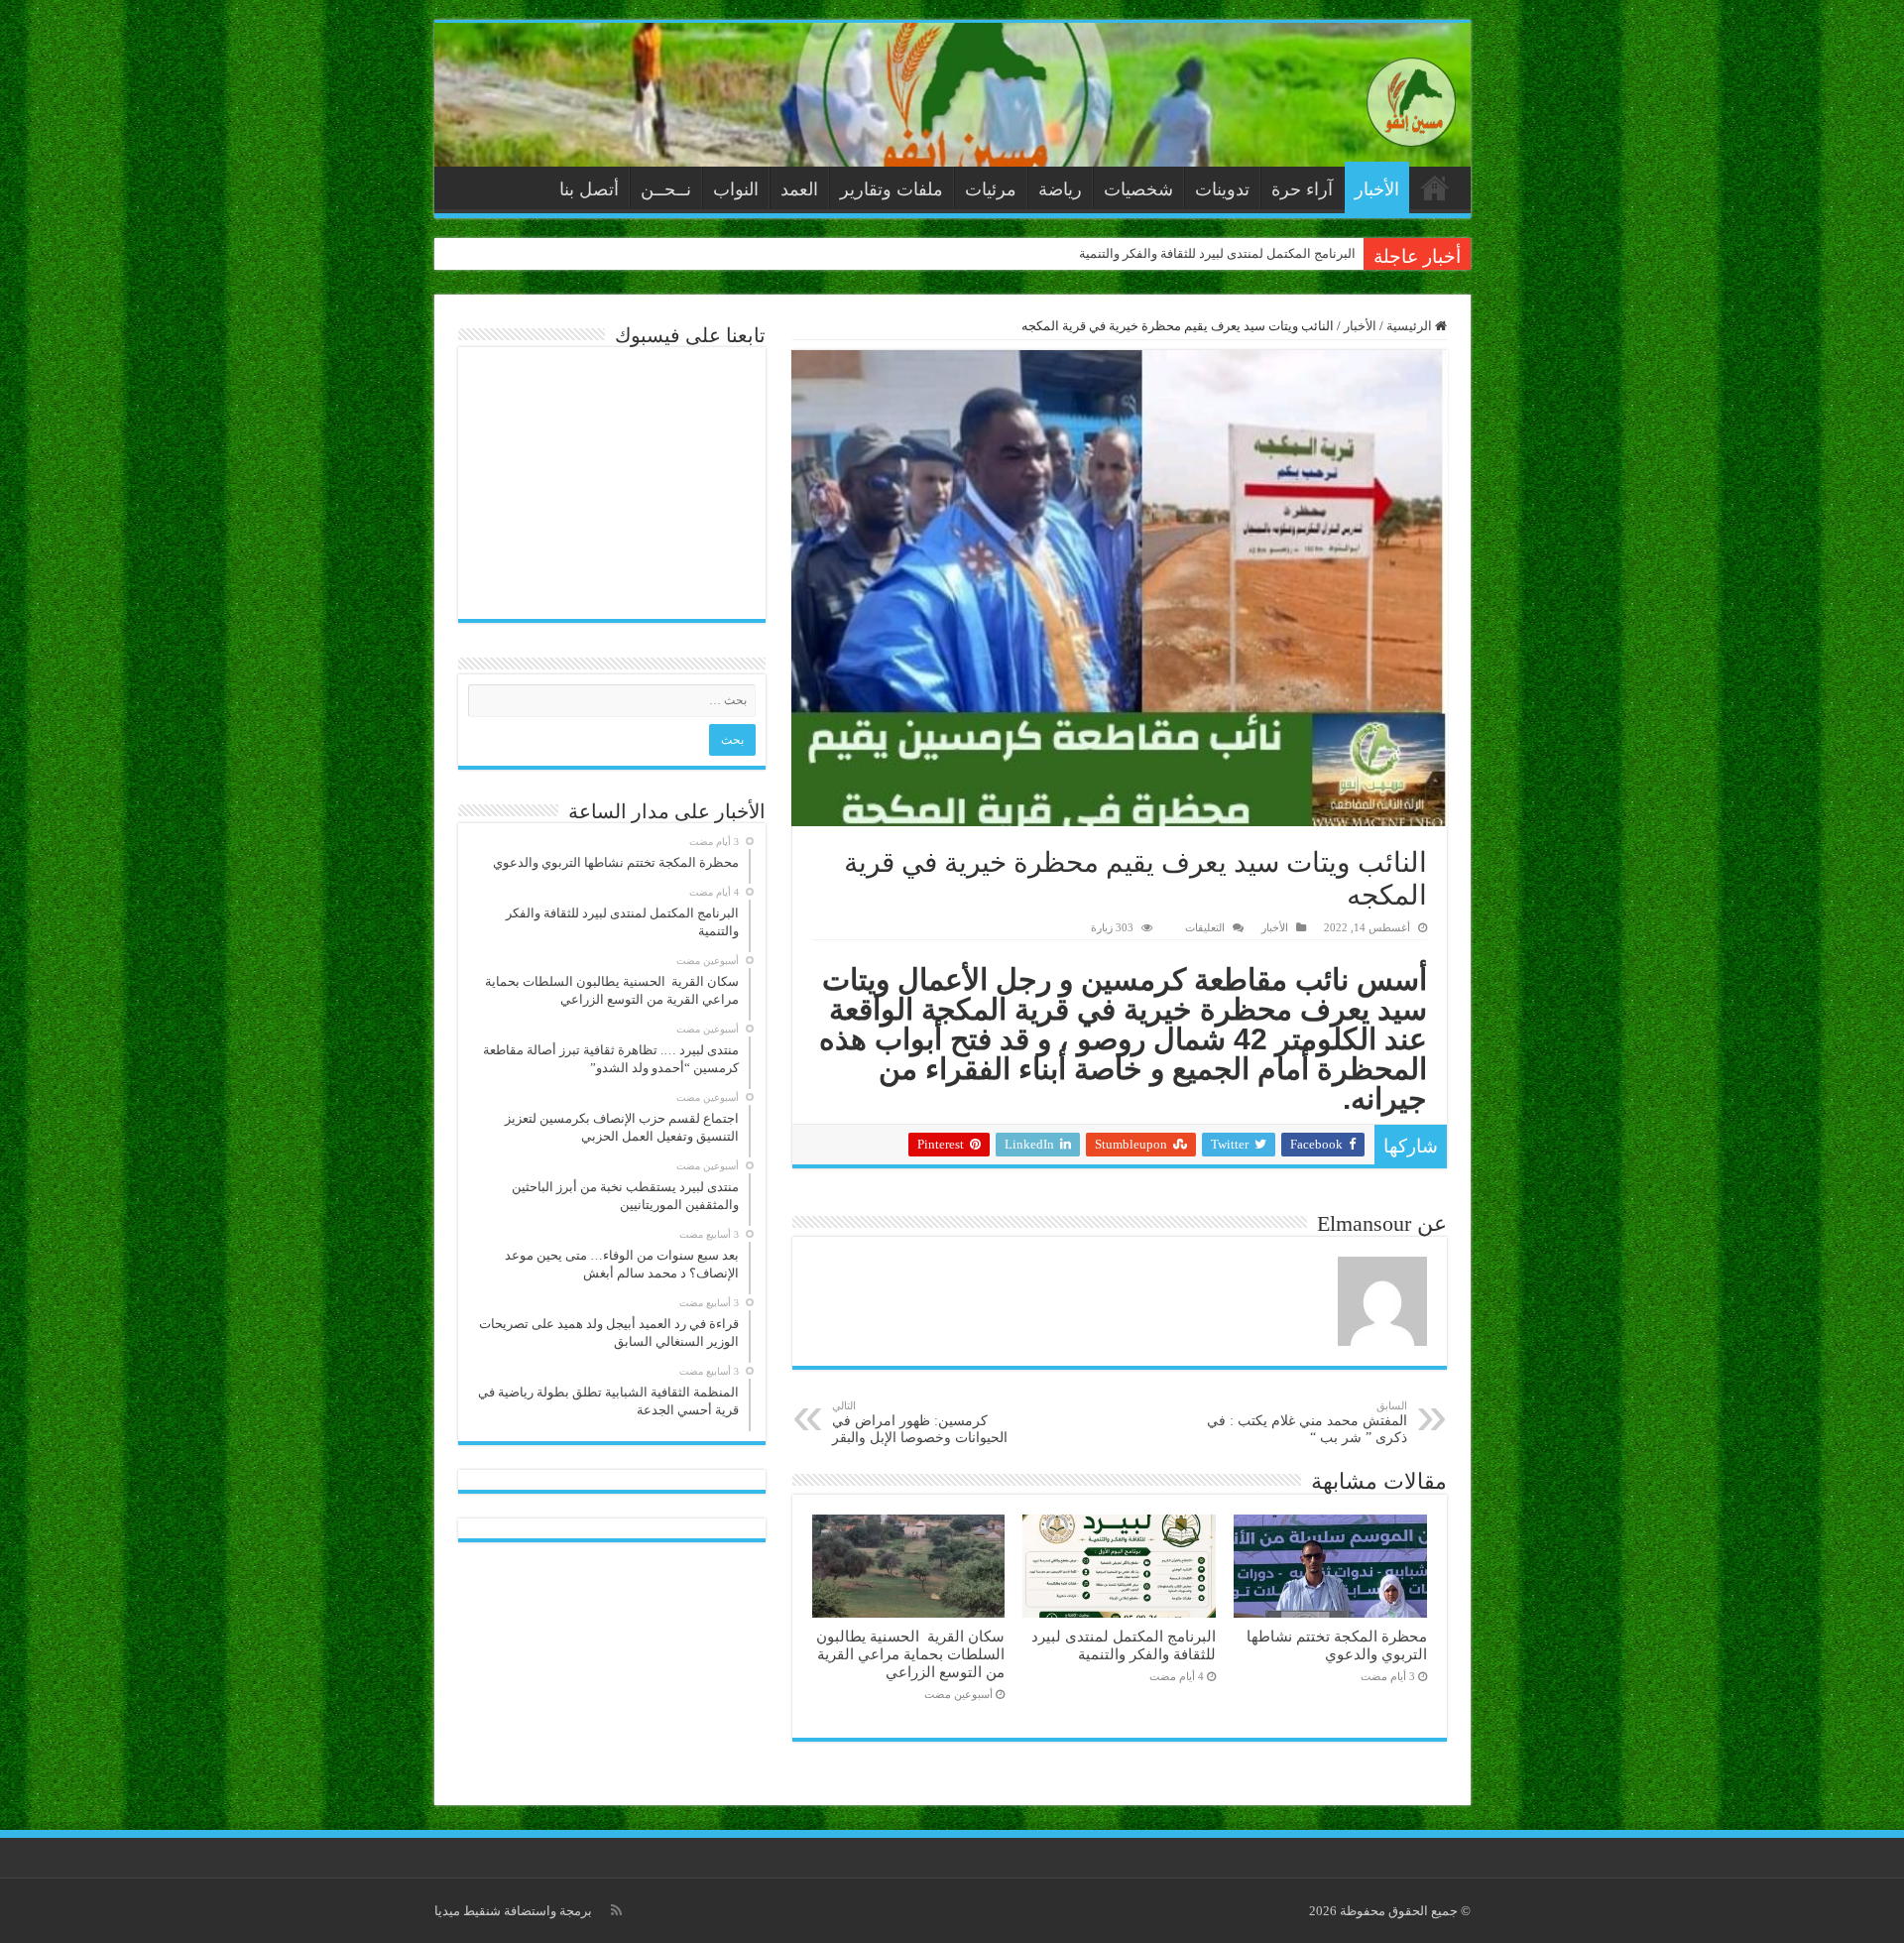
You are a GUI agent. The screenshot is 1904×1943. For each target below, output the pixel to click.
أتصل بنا (589, 189)
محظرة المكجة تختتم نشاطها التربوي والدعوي (1337, 1645)
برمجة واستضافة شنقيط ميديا (513, 1911)
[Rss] (616, 1910)
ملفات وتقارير (892, 189)
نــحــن (666, 189)
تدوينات (1222, 189)
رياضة (1060, 189)
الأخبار (1377, 189)
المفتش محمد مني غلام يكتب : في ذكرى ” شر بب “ (1307, 1422)
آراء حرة (1302, 189)
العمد (799, 189)
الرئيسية (1435, 187)
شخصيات (1138, 189)
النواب (736, 189)
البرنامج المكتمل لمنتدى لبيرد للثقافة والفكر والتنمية (1217, 253)
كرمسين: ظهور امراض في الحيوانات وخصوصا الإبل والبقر (920, 1422)
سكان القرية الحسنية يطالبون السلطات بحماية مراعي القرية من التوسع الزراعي (910, 1654)
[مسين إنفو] (1411, 98)
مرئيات (991, 189)
